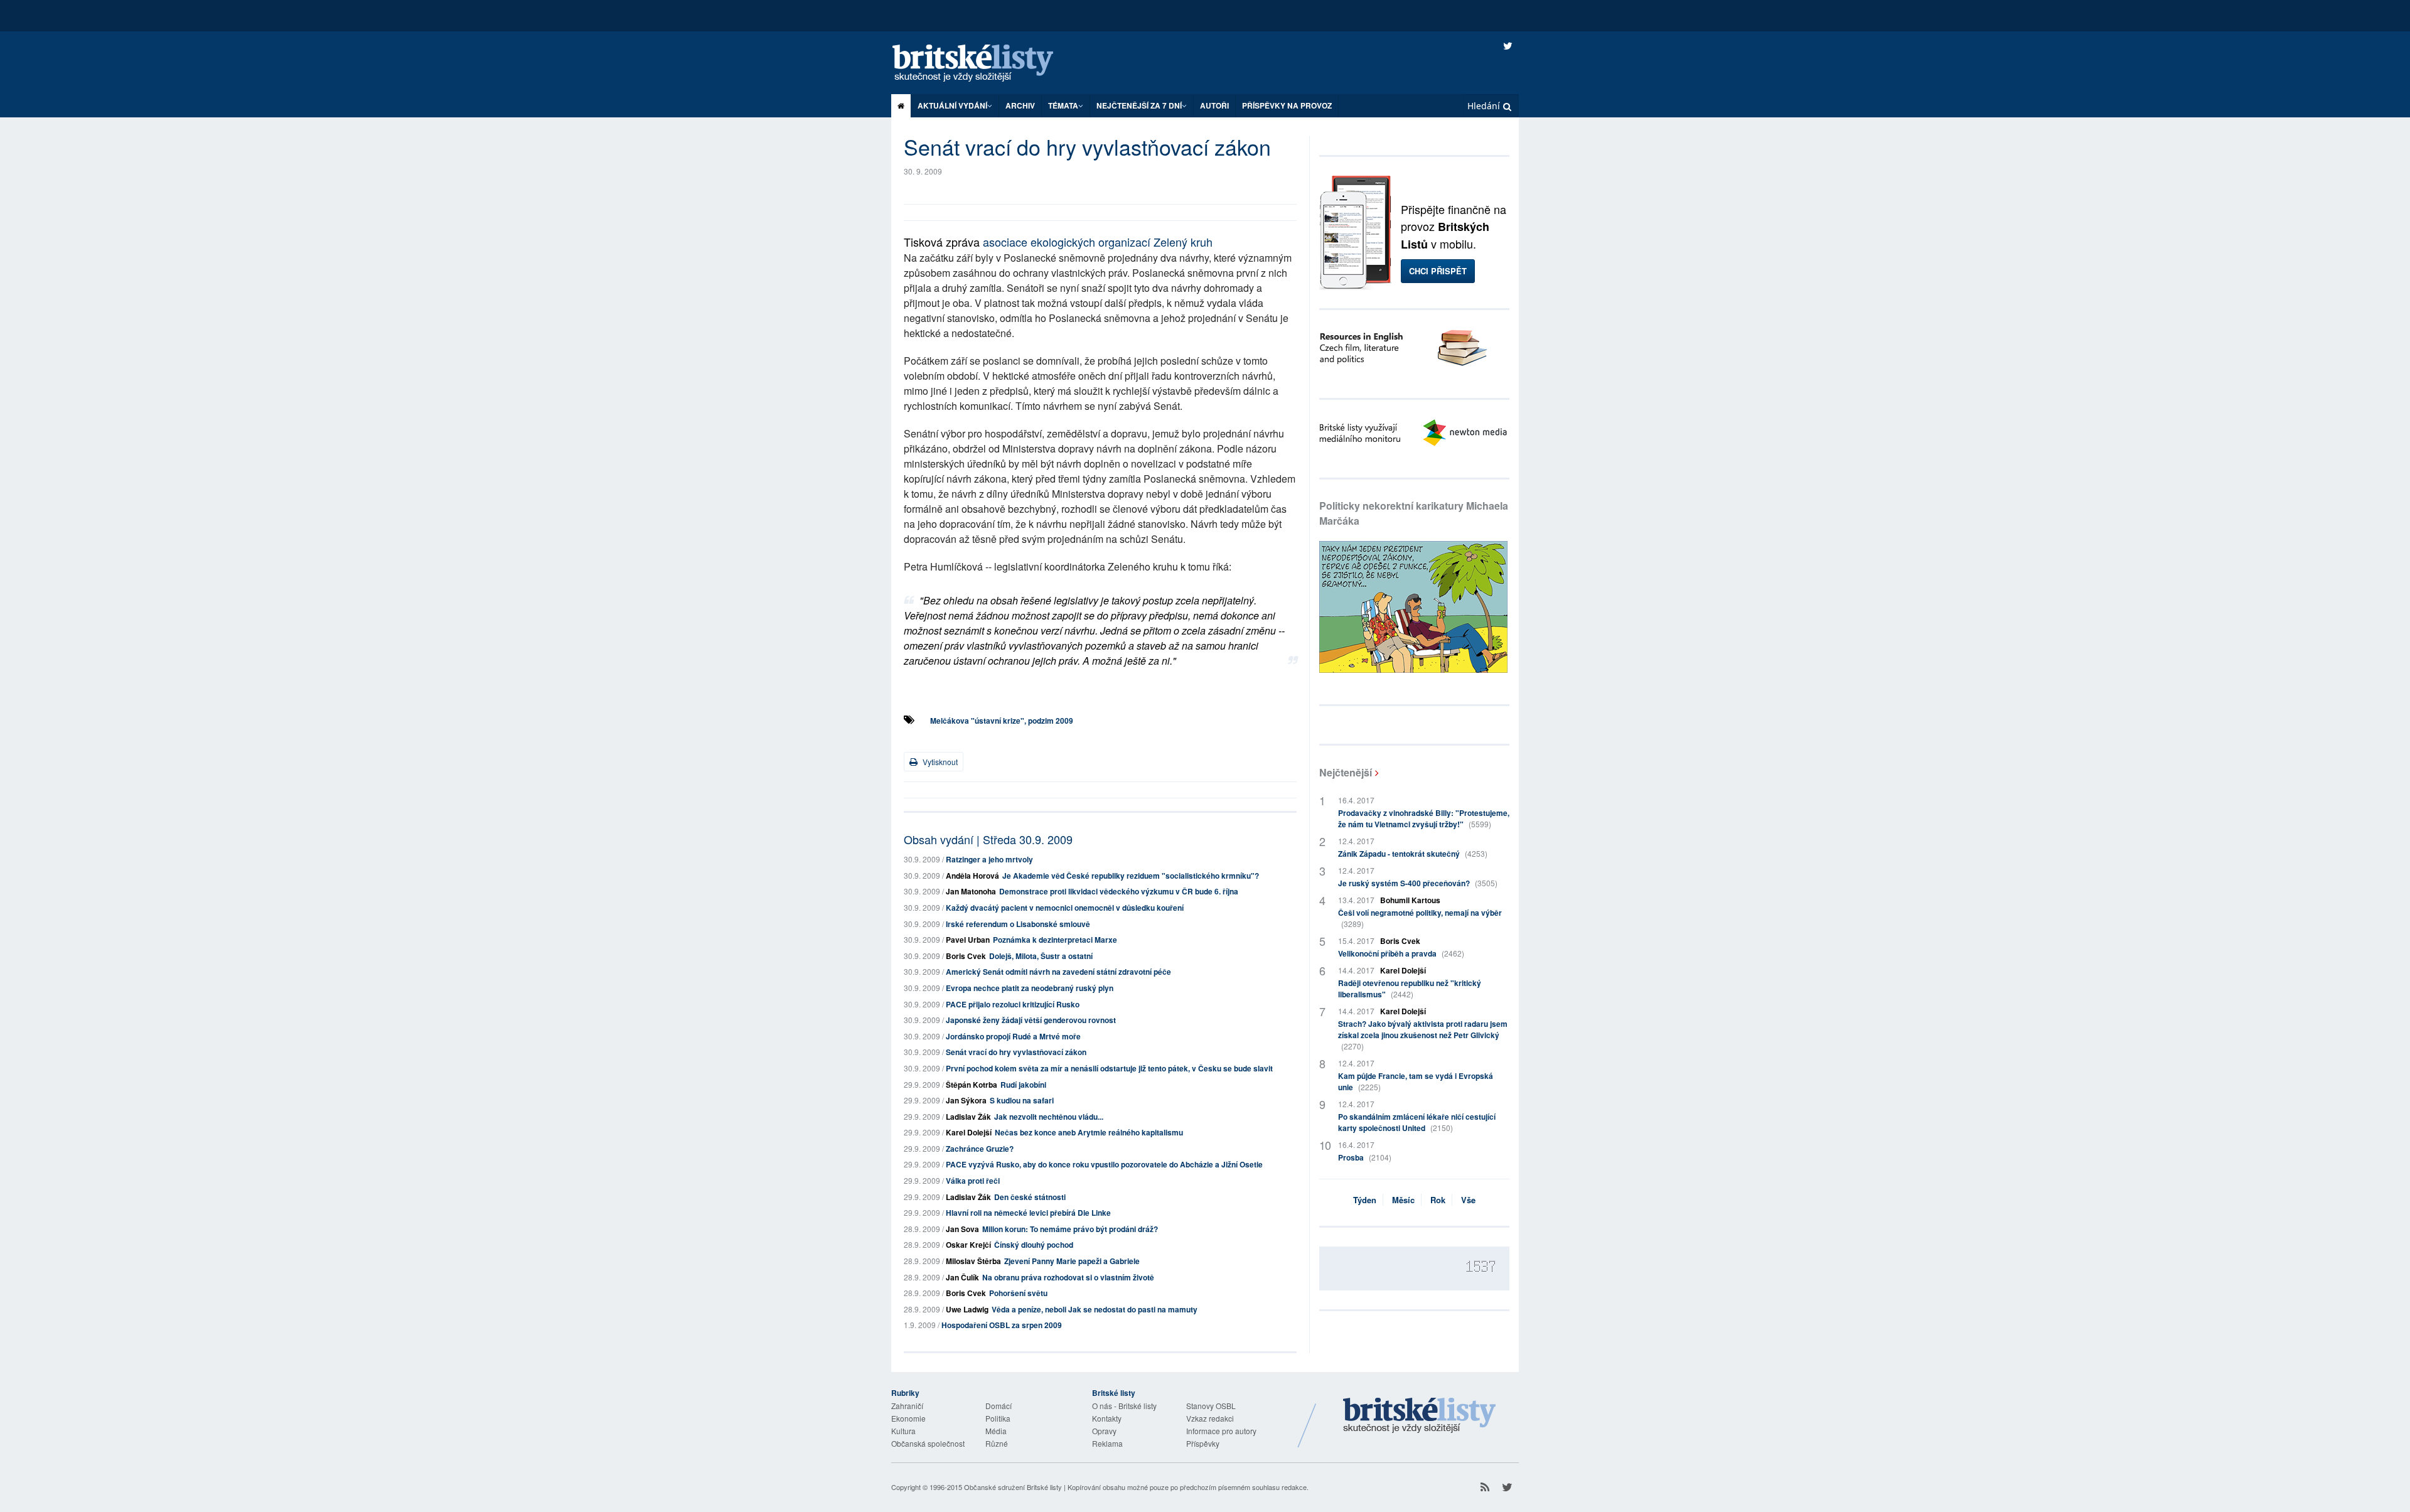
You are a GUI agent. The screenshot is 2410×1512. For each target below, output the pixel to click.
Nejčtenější (1346, 772)
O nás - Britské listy (1124, 1406)
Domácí (999, 1406)
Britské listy (985, 64)
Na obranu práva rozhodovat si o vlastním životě (1068, 1277)
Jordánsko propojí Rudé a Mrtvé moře (1013, 1036)
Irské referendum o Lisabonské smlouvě (1018, 924)
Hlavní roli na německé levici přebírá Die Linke (1028, 1213)
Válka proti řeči (973, 1181)
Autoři (1214, 105)
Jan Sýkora (966, 1100)
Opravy (1104, 1431)
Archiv (1020, 105)
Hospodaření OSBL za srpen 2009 (1002, 1325)
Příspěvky (1203, 1443)
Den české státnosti (1030, 1197)
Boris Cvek (966, 956)
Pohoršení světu (1018, 1293)
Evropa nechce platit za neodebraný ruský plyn (1030, 988)
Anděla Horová (972, 876)
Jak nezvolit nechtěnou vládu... (1049, 1117)
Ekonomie (908, 1418)
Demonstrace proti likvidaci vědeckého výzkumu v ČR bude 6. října (1119, 891)
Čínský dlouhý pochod (1034, 1245)
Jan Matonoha (971, 891)
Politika (998, 1418)
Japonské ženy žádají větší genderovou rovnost (1031, 1020)
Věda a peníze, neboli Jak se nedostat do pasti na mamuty (1095, 1309)
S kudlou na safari (1022, 1100)
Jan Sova (962, 1229)
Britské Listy (1420, 1416)
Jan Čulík (962, 1277)
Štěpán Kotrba (972, 1085)
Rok (1438, 1200)
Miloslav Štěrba (973, 1261)
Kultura (903, 1431)
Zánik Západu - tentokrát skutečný (1413, 854)
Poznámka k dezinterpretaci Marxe (1055, 940)
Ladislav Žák (968, 1117)
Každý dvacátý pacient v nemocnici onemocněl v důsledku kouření (1065, 908)
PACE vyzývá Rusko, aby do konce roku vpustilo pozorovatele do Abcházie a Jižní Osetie (1104, 1164)
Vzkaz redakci (1210, 1418)
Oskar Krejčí (968, 1245)
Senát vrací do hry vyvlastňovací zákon (1016, 1052)
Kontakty (1107, 1418)
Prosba (1365, 1157)
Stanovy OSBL (1211, 1406)
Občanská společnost (928, 1443)
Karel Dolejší (969, 1132)
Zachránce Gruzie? (980, 1149)
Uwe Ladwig (967, 1309)
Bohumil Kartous (1410, 900)
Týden (1365, 1200)
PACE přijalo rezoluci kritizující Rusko (1013, 1004)
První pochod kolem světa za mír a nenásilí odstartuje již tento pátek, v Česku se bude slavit (1109, 1068)
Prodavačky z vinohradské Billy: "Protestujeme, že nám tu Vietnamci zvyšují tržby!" (1424, 818)
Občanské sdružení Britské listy (1013, 1487)
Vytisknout (939, 762)
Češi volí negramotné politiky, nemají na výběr (1420, 918)
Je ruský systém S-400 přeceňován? (1418, 883)
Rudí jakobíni (1023, 1085)
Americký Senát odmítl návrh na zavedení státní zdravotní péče (1058, 972)
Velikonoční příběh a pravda (1401, 953)
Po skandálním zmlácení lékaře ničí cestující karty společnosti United (1417, 1122)
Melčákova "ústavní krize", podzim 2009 (1002, 721)
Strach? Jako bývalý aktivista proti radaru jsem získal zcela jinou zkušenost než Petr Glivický (1423, 1035)
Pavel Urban (968, 940)
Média (996, 1431)
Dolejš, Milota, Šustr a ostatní (1041, 956)
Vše (1468, 1200)
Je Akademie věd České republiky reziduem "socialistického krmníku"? (1131, 876)
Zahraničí (907, 1406)
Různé (997, 1443)
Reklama (1107, 1443)
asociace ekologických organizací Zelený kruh (1098, 242)
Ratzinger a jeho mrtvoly (989, 859)
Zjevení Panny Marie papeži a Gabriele (1072, 1261)
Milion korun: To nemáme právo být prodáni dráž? (1070, 1229)
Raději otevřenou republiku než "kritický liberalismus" (1410, 989)
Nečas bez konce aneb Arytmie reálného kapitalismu (1089, 1132)
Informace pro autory (1221, 1431)
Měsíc (1403, 1200)
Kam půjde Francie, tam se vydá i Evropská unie (1416, 1081)
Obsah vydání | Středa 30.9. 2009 (988, 839)
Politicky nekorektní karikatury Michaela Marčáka (1414, 513)
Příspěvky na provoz (1287, 105)
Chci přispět (1438, 271)
